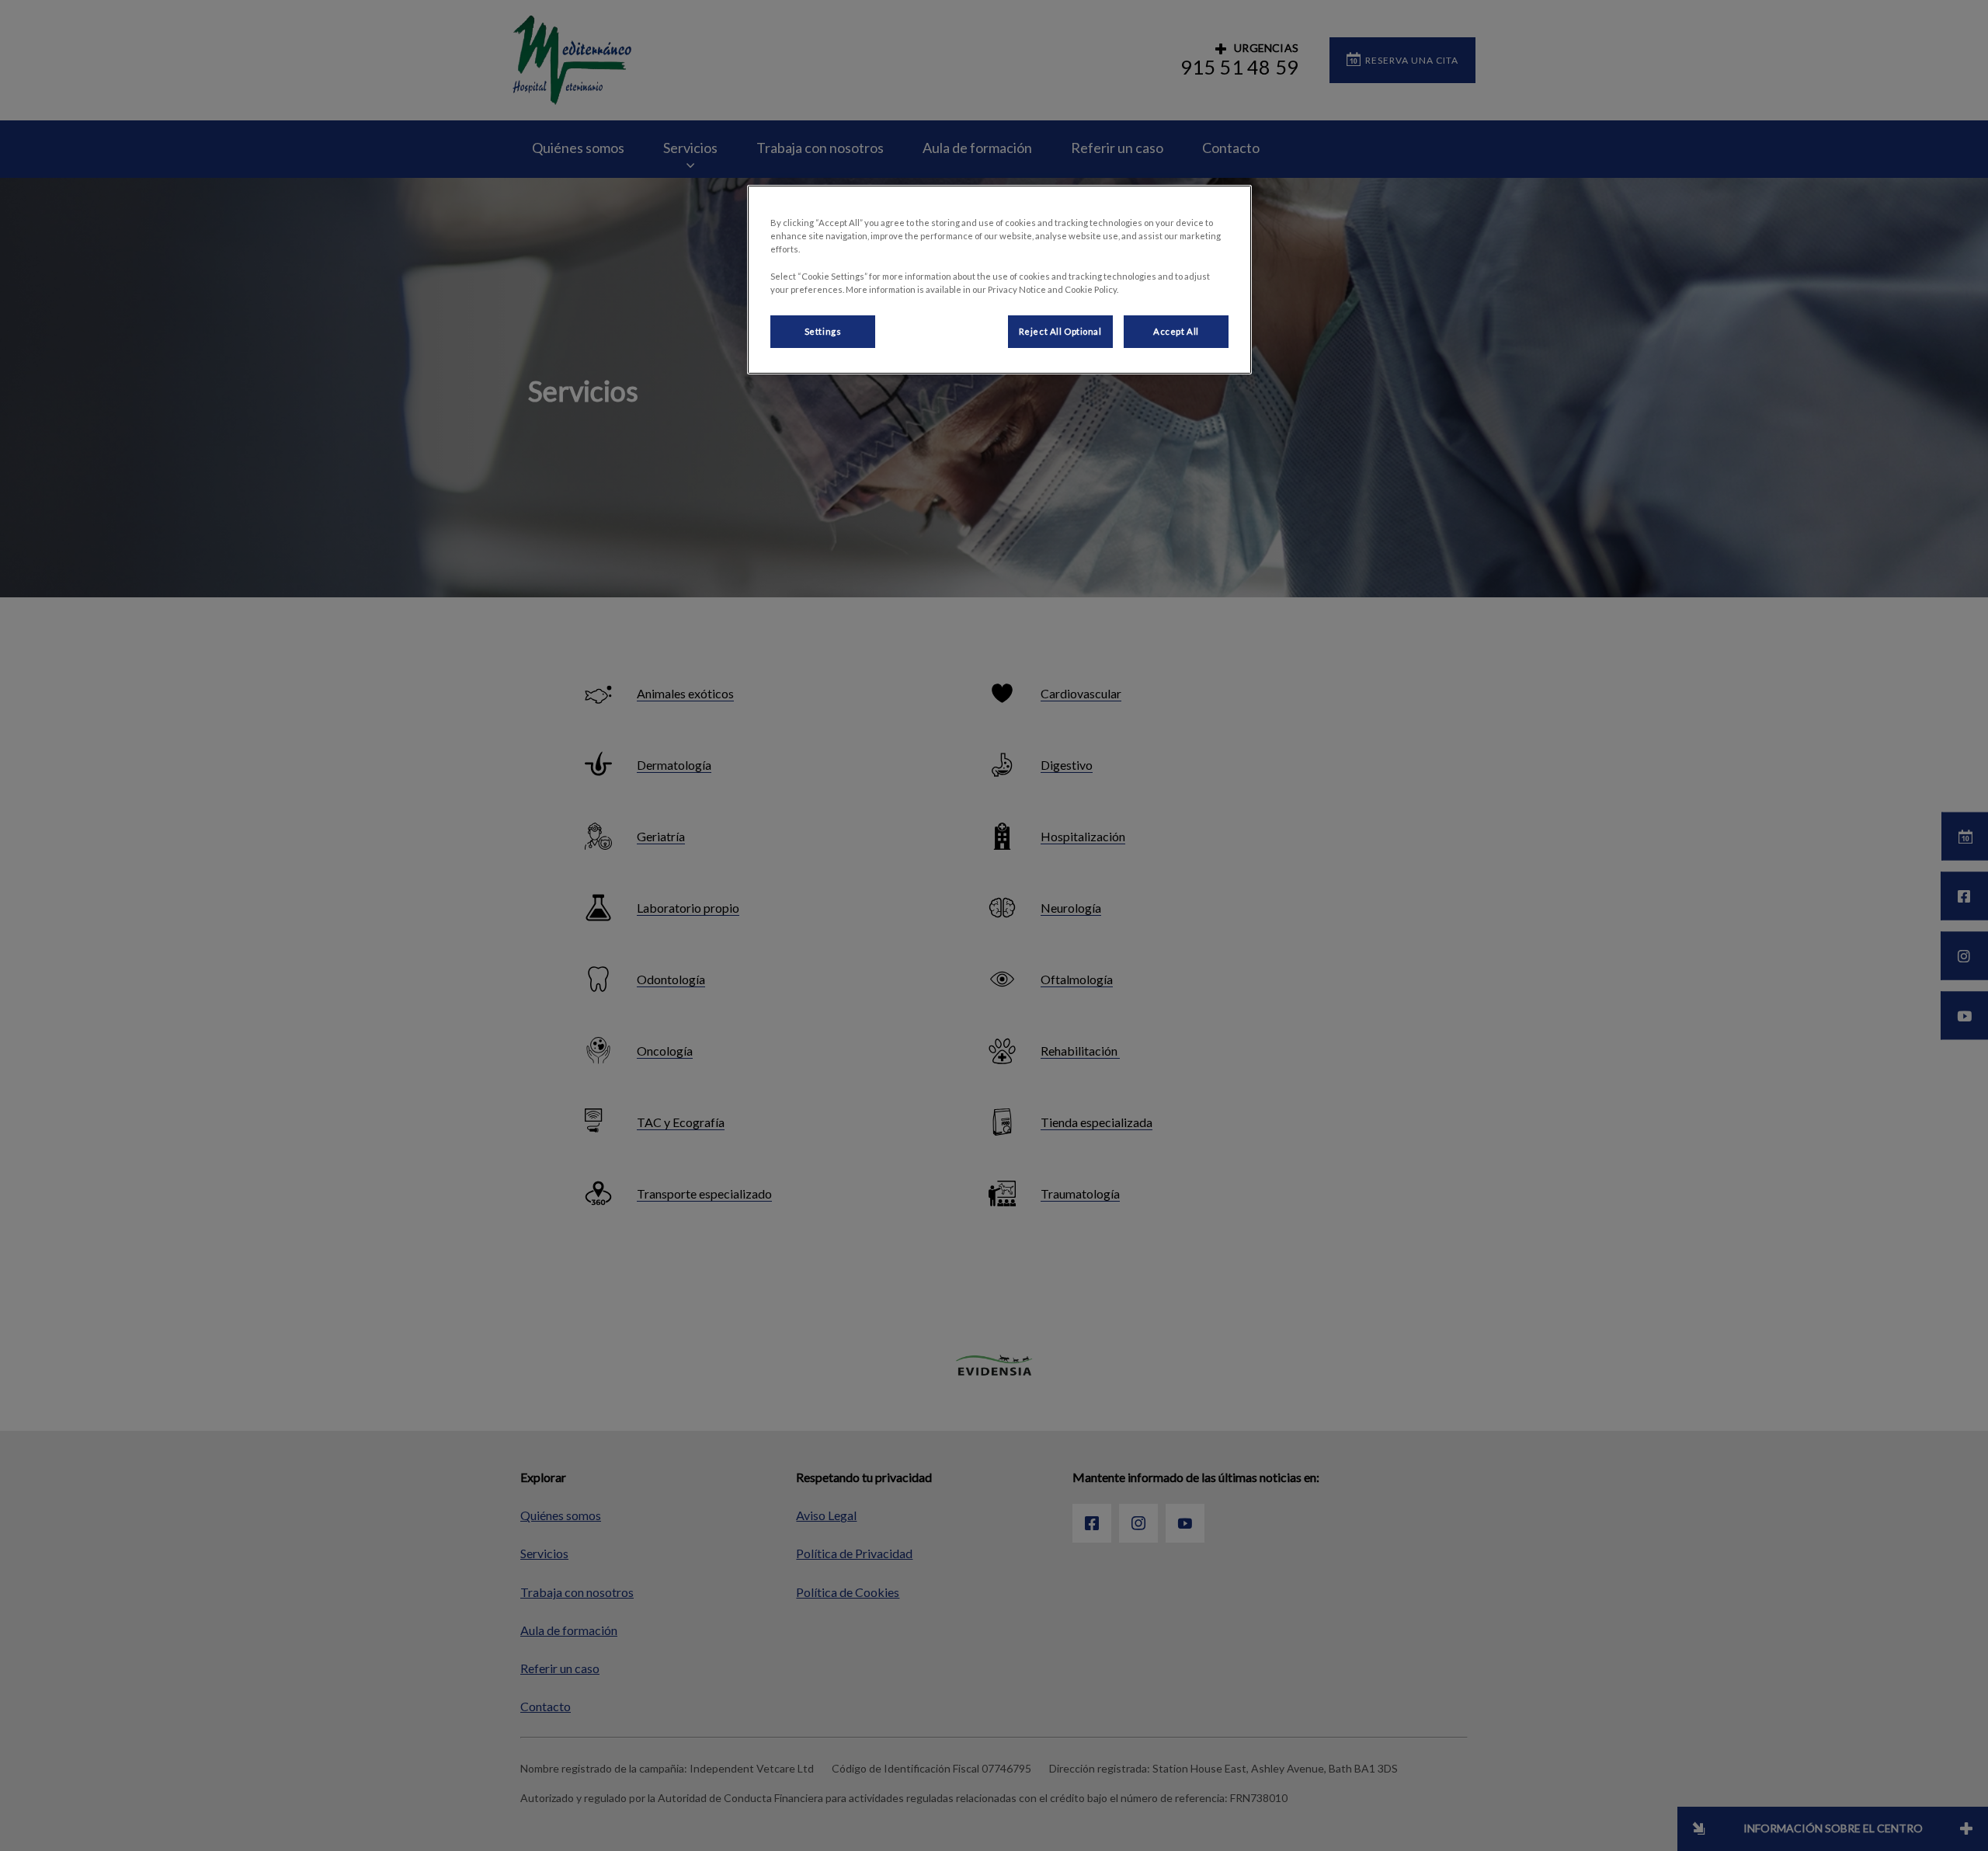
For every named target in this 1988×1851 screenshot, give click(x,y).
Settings (823, 331)
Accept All (1176, 331)
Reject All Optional (1060, 331)
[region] (999, 279)
